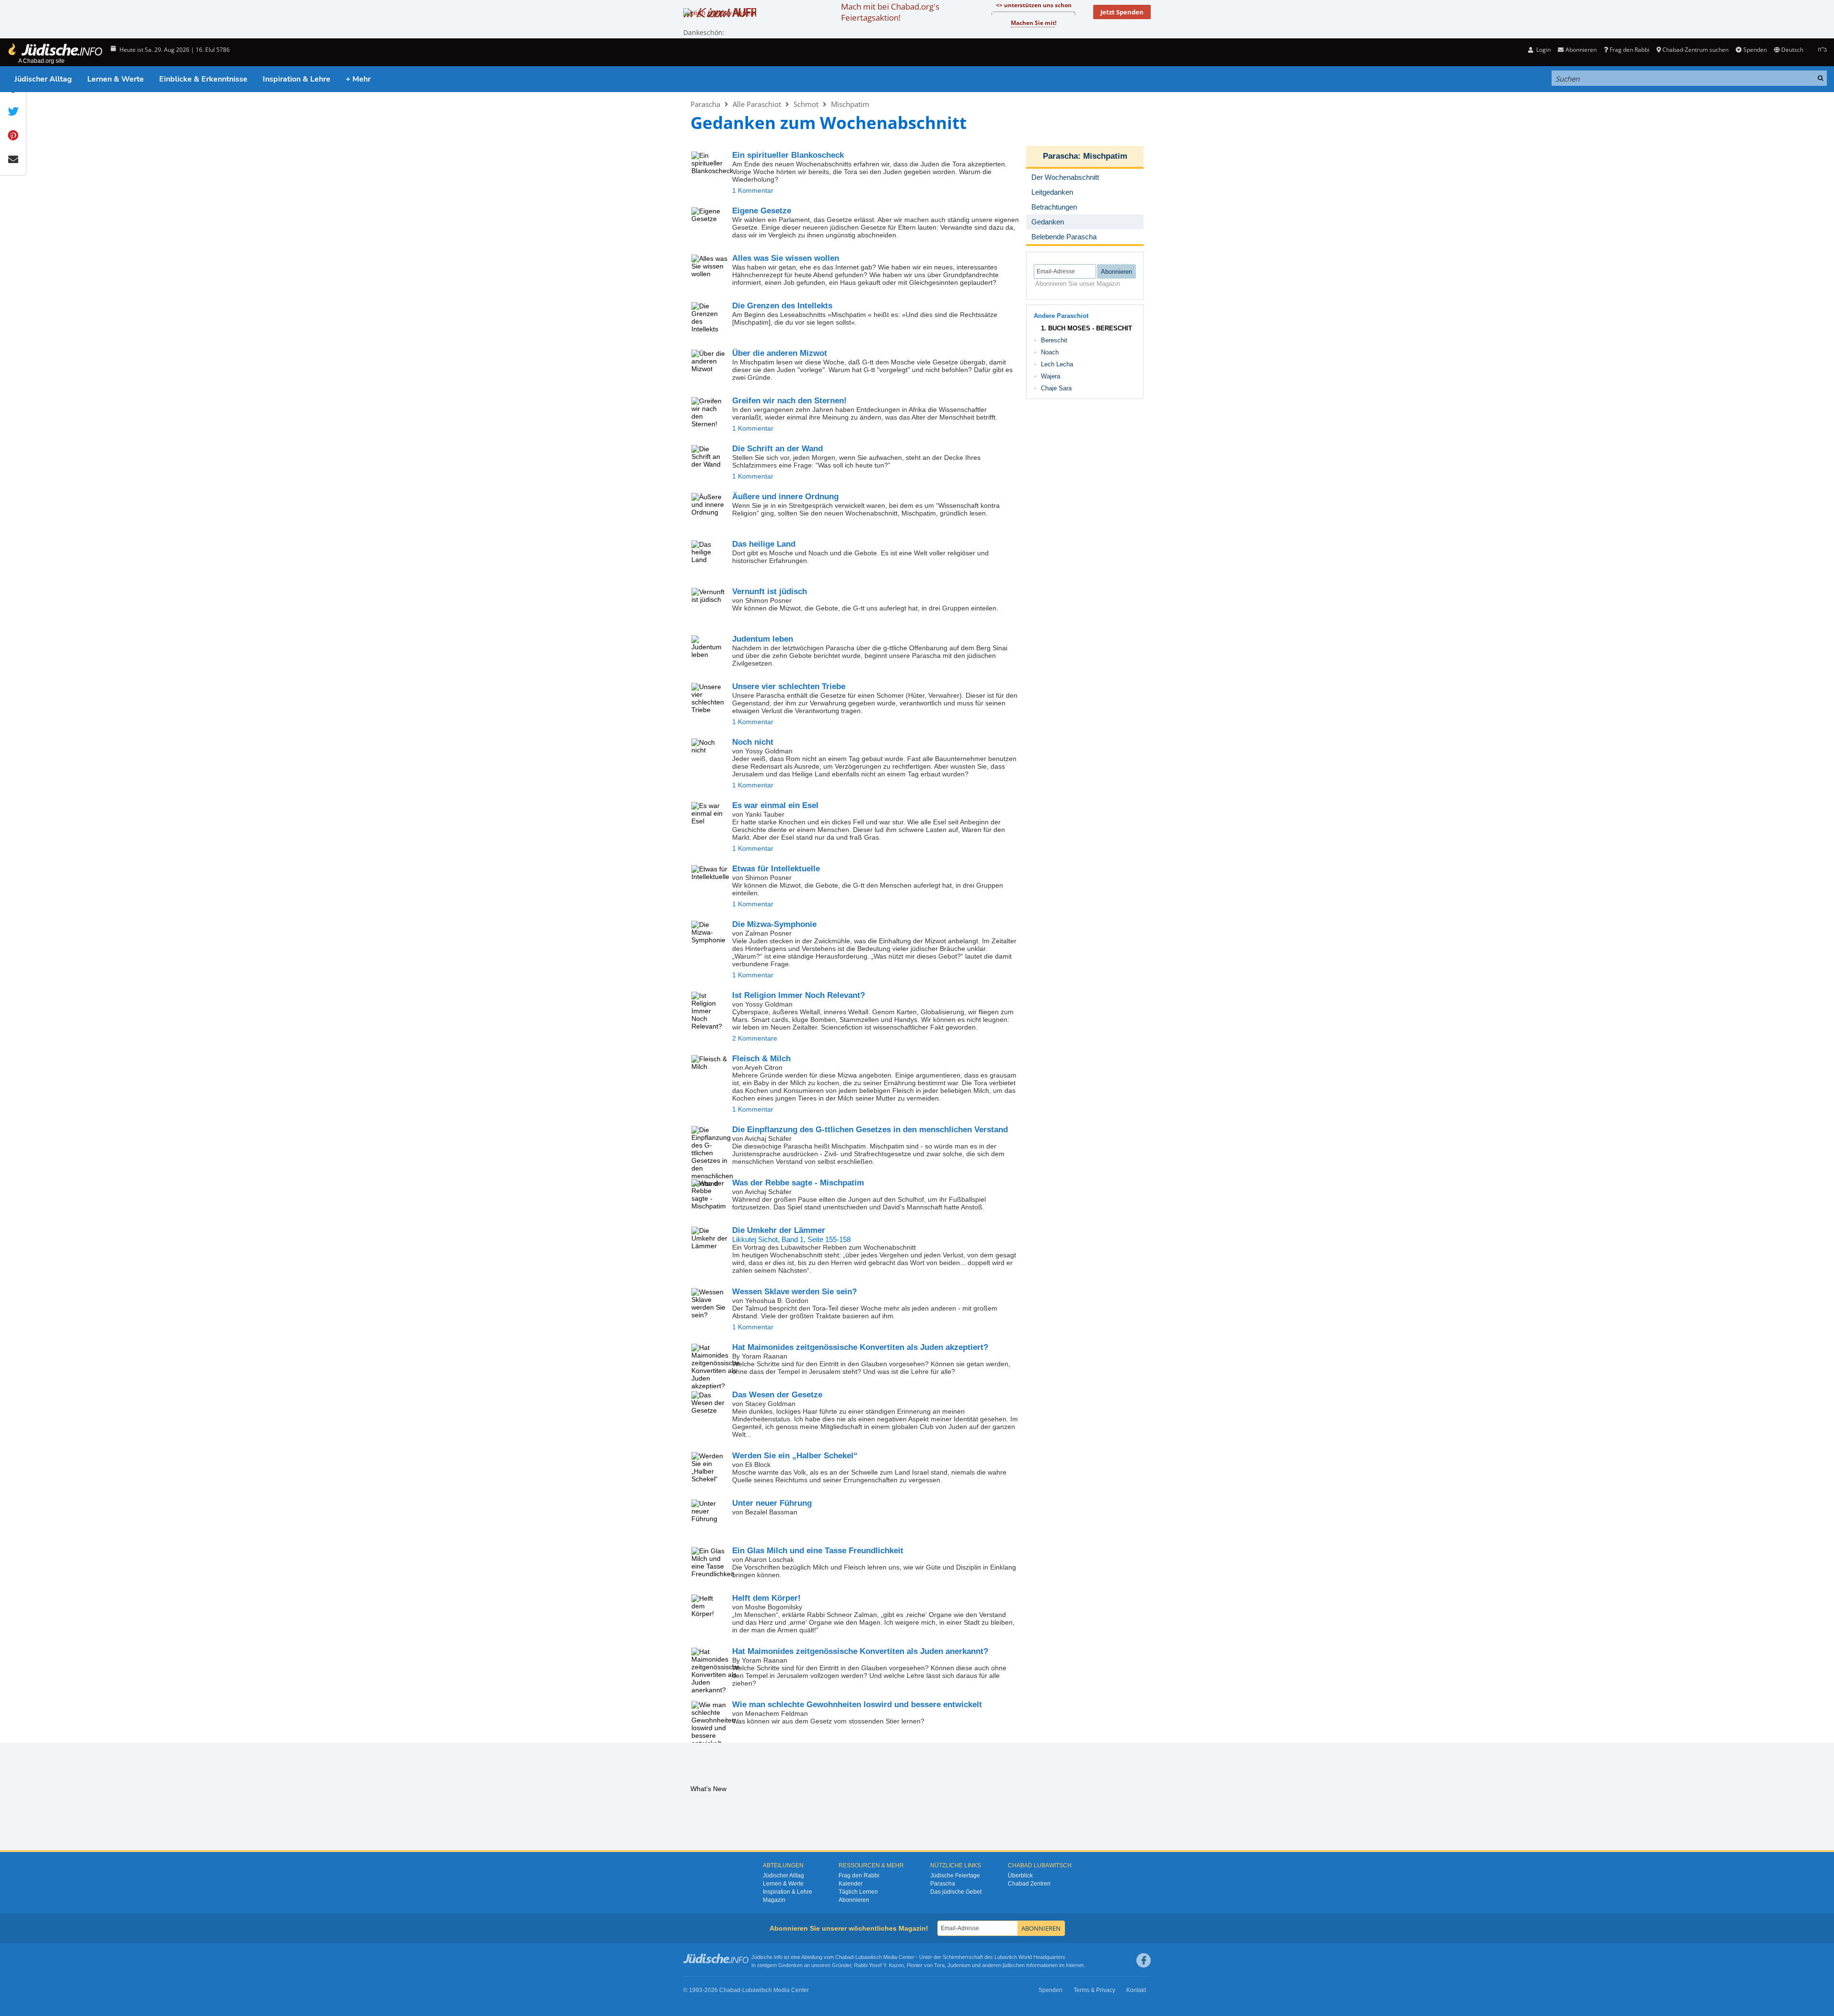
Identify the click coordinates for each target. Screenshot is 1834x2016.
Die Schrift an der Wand (777, 449)
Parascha (705, 104)
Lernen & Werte (116, 79)
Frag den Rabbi (1630, 50)
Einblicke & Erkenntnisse (203, 79)
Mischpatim (850, 104)
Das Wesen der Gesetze (777, 1395)
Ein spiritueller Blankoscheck (788, 155)
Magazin (774, 1900)
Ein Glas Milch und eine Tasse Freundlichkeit (818, 1551)
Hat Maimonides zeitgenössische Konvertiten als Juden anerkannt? (860, 1651)
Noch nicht (753, 742)
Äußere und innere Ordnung (785, 497)
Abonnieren (854, 1900)
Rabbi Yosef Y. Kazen (879, 1965)
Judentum (959, 1965)
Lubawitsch (869, 1957)
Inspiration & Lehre (297, 79)
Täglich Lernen (858, 1892)
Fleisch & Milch (761, 1059)
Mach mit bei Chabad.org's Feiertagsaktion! (890, 12)
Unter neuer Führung (772, 1503)
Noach (1050, 352)
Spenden (1755, 50)
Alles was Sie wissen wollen (786, 258)
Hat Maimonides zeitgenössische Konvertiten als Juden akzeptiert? (860, 1347)
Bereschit (1054, 340)
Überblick (1020, 1875)
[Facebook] (1144, 1960)
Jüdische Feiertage (955, 1875)
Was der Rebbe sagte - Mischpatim (798, 1183)
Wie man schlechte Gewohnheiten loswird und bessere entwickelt (857, 1705)
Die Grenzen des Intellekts (782, 306)
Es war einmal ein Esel (775, 805)
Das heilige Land (764, 544)
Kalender (851, 1884)
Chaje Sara (1056, 388)
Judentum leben (763, 639)
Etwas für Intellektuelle (776, 869)
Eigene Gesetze (762, 211)
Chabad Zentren (1029, 1884)
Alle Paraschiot (757, 104)
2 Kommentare (755, 1038)
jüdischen (1014, 1965)
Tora (939, 1965)
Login (1543, 50)
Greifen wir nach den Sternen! (789, 401)
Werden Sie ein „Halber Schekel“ (795, 1456)
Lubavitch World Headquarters (1030, 1957)
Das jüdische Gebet (956, 1892)
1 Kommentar (753, 190)
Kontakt (1136, 1990)
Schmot (806, 104)
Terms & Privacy (1094, 1990)
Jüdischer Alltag (43, 79)
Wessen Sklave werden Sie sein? (794, 1292)
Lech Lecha (1057, 364)
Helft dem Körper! (766, 1598)
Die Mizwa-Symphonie (774, 924)
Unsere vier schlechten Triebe (789, 686)
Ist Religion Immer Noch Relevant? (799, 995)
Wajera (1051, 376)
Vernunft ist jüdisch (770, 592)
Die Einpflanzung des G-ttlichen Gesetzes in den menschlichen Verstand (870, 1130)
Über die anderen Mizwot (780, 353)
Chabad (844, 1957)
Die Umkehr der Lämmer (779, 1230)
